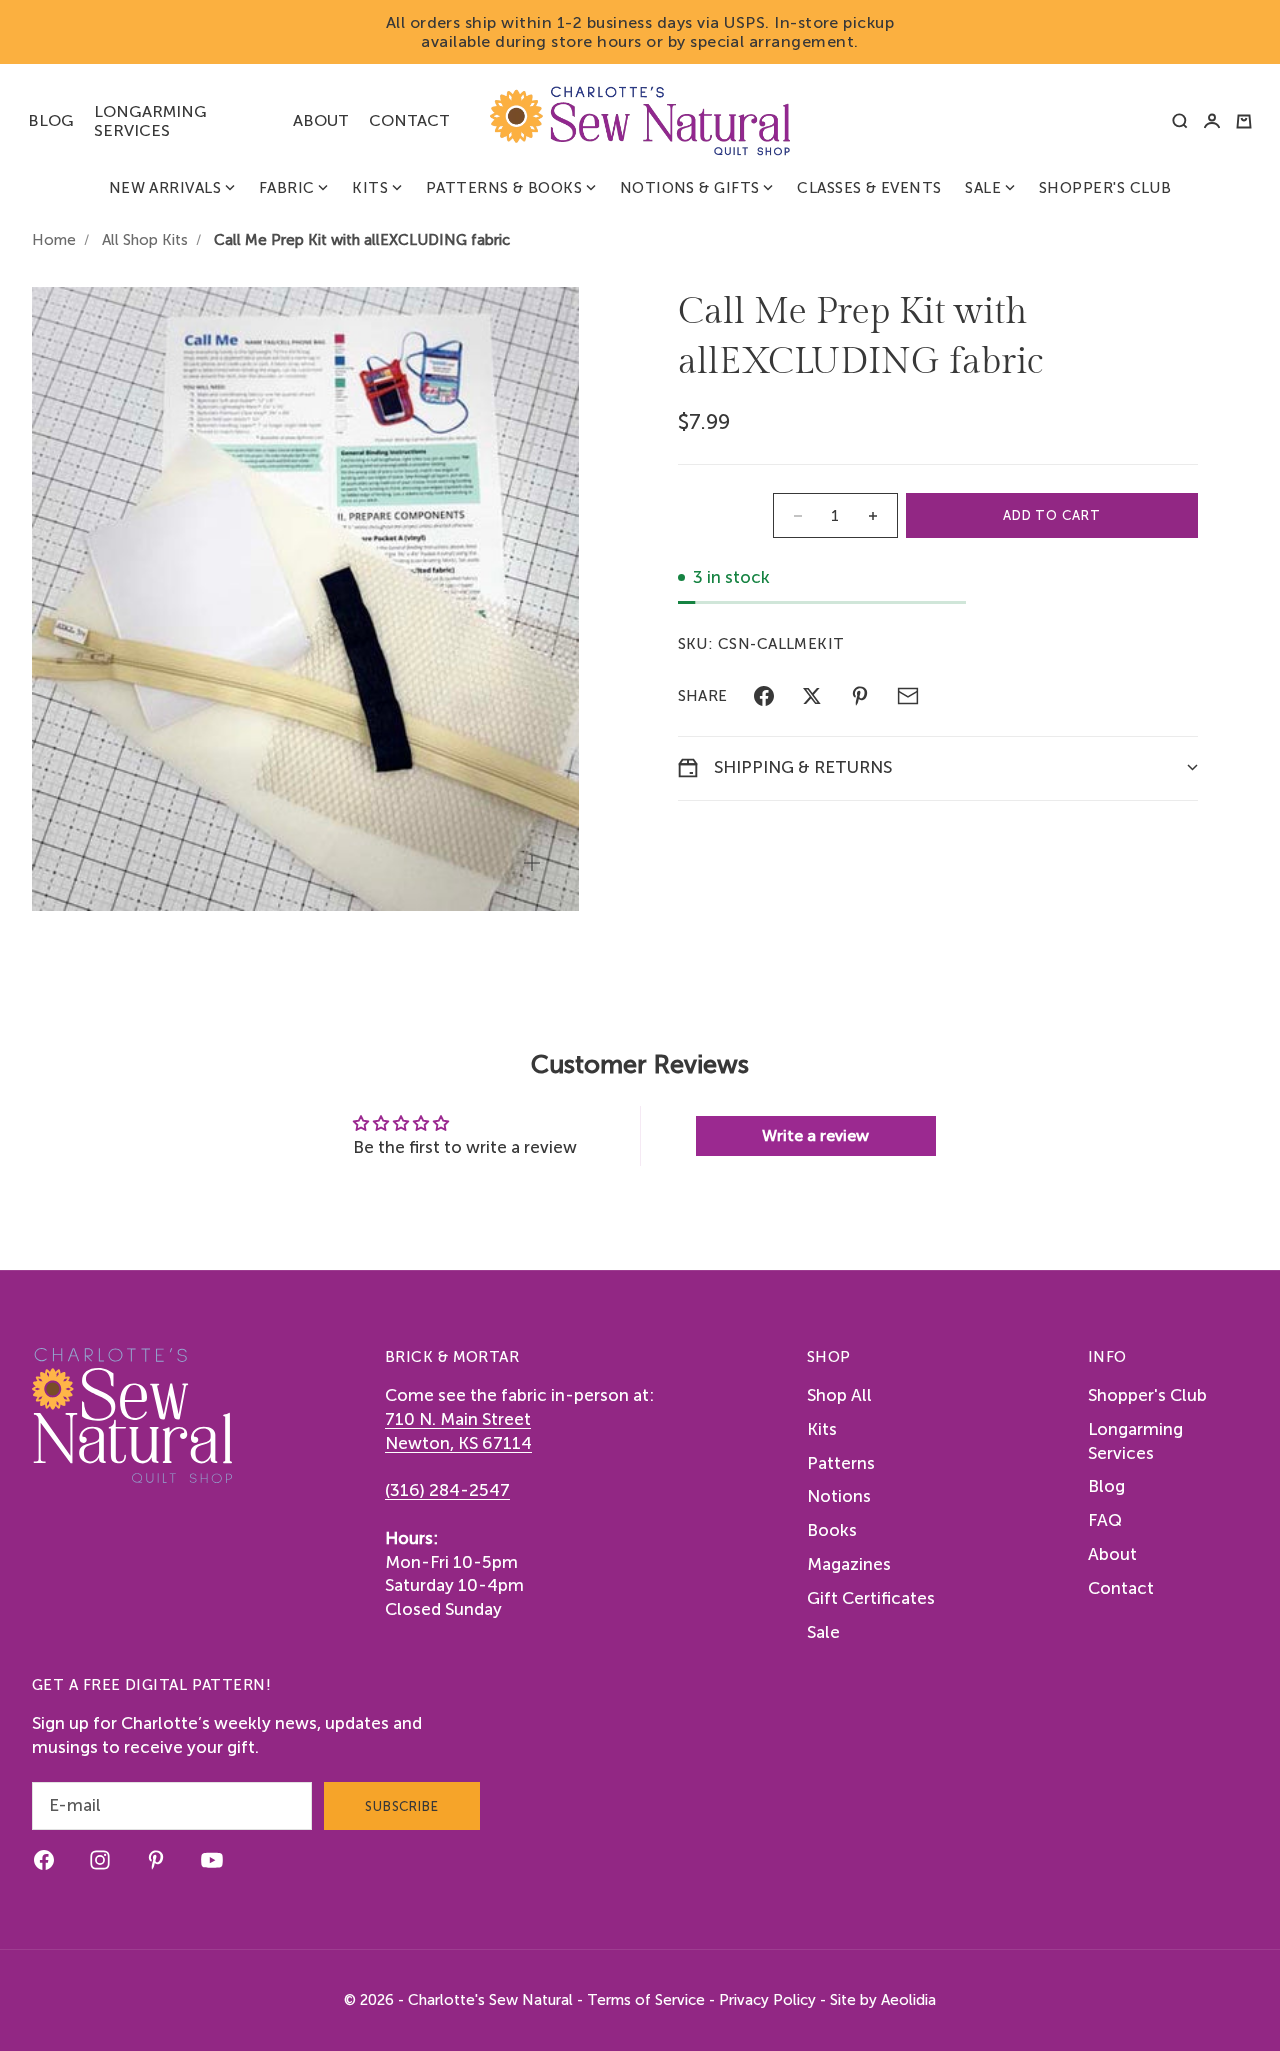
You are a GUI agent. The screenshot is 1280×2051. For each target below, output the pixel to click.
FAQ (1105, 1520)
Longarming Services (150, 121)
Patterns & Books (504, 188)
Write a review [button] (815, 1135)
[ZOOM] (532, 863)
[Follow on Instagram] (100, 1860)
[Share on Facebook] (764, 696)
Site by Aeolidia (883, 2000)
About (321, 120)
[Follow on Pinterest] (156, 1860)
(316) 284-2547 (447, 1490)
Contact (409, 120)
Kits (370, 188)
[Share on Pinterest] (860, 696)
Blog (51, 120)
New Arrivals (165, 188)
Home (54, 240)
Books (832, 1530)
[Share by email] (908, 696)
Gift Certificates (871, 1598)
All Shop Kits (145, 240)
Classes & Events (869, 188)
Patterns (841, 1463)
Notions (839, 1496)
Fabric (287, 188)
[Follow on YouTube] (212, 1860)
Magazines (849, 1564)
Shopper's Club (1105, 188)
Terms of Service (646, 2000)
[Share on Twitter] (812, 696)
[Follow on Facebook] (44, 1860)
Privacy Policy (767, 2000)
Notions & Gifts (690, 188)
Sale (983, 188)
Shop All (839, 1395)
